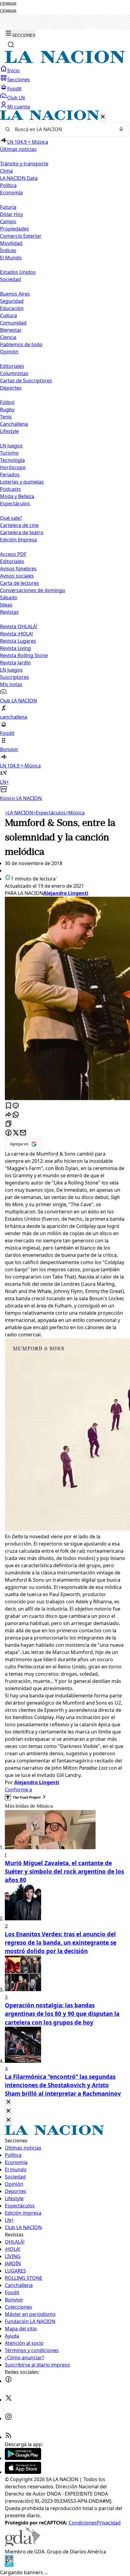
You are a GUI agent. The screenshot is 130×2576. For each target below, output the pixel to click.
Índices (8, 250)
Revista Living (15, 648)
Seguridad (12, 301)
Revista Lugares (18, 641)
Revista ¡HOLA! (16, 634)
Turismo (9, 453)
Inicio (13, 71)
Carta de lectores (19, 583)
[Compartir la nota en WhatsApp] (16, 1115)
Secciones (19, 80)
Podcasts (10, 489)
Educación (12, 308)
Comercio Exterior (21, 236)
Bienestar (11, 330)
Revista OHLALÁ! (19, 626)
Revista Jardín (15, 663)
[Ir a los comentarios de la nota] (16, 1106)
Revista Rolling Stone (24, 655)
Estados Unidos (18, 272)
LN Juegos (11, 446)
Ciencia (8, 337)
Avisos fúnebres (18, 569)
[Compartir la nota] (8, 1115)
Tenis (6, 417)
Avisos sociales (17, 576)
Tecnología (12, 460)
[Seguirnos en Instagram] (8, 2418)
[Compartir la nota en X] (16, 1133)
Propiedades (15, 229)
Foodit (15, 89)
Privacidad (109, 2523)
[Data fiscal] (9, 2565)
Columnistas (14, 373)
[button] (65, 456)
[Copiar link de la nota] (8, 1124)
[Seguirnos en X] (8, 2400)
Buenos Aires (15, 294)
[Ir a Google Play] (23, 2458)
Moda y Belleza (17, 496)
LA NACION (19, 813)
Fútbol (7, 402)
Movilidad (11, 243)
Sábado (9, 598)
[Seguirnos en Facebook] (8, 2381)
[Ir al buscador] (11, 45)
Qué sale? (11, 518)
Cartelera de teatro (22, 532)
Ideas (6, 605)
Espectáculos (49, 813)
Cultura (8, 315)
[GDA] (22, 2544)
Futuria (8, 207)
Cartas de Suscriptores (26, 381)
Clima (6, 171)
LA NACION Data (19, 178)
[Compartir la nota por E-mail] (23, 1133)
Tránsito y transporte (24, 164)
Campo (8, 221)
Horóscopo (13, 467)
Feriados (10, 475)
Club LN (16, 98)
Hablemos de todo (21, 344)
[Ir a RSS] (8, 2437)
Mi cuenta (19, 107)
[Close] (8, 2102)
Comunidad (13, 323)
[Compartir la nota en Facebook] (8, 1133)
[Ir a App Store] (23, 2472)
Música (75, 813)
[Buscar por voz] (121, 129)
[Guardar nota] (8, 1106)
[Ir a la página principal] (65, 61)
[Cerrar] (103, 117)
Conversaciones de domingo (33, 590)
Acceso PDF (13, 554)
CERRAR (8, 4)
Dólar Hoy (11, 214)
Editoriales (12, 366)
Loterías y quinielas (22, 482)
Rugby (7, 409)
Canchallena (14, 424)
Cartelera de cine (19, 525)
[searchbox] (63, 129)
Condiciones (83, 2523)
